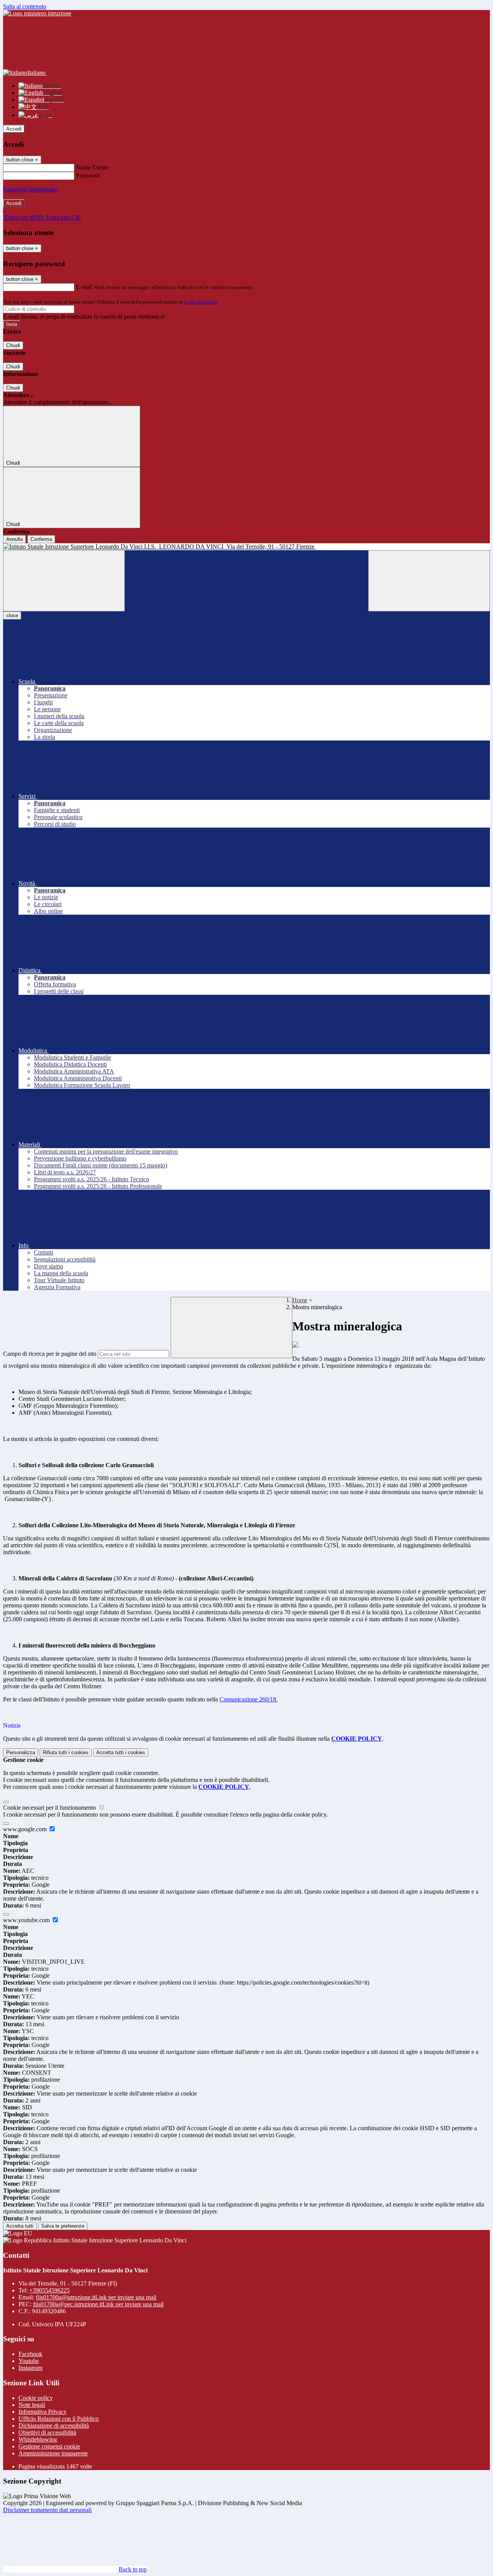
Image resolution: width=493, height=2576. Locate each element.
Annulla (14, 539)
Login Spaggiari (201, 302)
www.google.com (26, 1829)
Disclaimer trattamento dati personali (47, 2510)
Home (300, 1300)
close (12, 615)
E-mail (84, 287)
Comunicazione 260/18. (249, 1699)
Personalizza (21, 1752)
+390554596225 (49, 2290)
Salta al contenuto (25, 6)
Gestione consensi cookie (49, 2446)
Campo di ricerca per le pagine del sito (50, 1354)
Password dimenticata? (31, 189)
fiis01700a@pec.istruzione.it (98, 2304)
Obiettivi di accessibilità (47, 2432)
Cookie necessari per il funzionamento (50, 1808)
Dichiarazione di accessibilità (54, 2426)
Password (88, 175)
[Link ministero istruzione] (37, 13)
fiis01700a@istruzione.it (96, 2297)
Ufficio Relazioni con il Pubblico (59, 2419)
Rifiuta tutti (66, 1752)
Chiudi (13, 345)
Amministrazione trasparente (53, 2453)
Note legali (32, 2405)
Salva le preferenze (63, 2226)
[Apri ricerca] (429, 581)
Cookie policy (36, 2398)
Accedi (14, 129)
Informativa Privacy (43, 2412)
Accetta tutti (121, 1752)
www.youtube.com (27, 1920)
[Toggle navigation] (64, 581)
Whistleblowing (38, 2439)
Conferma (41, 539)
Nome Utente (92, 167)
